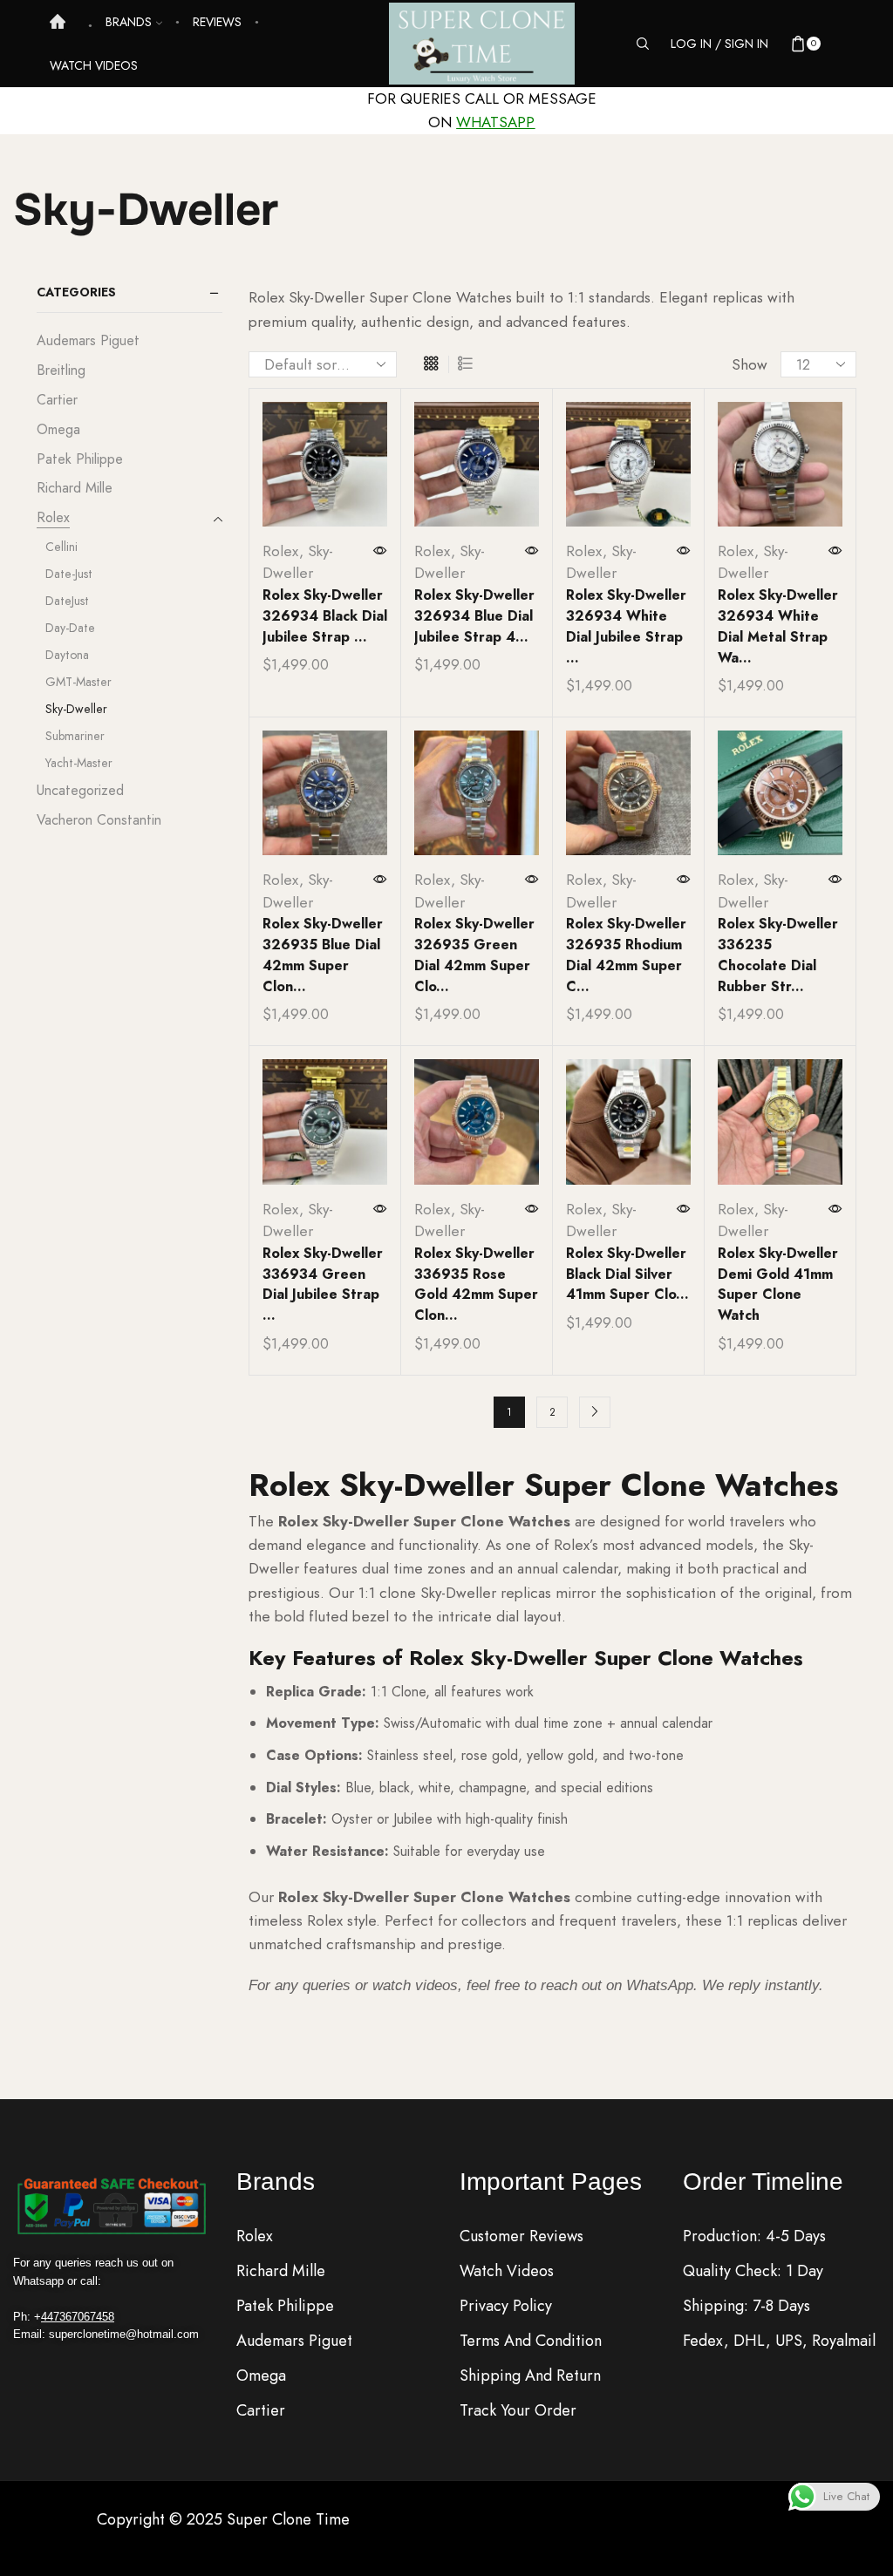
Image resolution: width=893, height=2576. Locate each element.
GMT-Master (78, 682)
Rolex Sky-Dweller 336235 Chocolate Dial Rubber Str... (778, 955)
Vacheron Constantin (99, 820)
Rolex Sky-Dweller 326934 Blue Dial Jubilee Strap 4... (474, 616)
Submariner (75, 736)
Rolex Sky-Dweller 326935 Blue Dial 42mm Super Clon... (323, 955)
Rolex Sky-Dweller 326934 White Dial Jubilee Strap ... (626, 626)
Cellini (61, 547)
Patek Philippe (80, 459)
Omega (58, 429)
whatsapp (495, 122)
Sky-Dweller (298, 562)
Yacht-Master (79, 763)
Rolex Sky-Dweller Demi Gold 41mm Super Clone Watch (778, 1285)
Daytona (67, 655)
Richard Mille (75, 488)
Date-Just (69, 574)
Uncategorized (80, 790)
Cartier (57, 400)
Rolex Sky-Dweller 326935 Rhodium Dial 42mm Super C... (626, 955)
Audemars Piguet (88, 341)
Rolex (281, 551)
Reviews (217, 22)
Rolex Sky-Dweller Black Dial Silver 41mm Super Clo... (627, 1274)
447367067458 (78, 2317)
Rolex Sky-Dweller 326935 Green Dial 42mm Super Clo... (474, 955)
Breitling (61, 370)
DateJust (67, 601)
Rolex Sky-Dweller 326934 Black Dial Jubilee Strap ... (325, 616)
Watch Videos (94, 65)
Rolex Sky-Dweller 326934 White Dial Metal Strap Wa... (778, 626)
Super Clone (271, 2519)
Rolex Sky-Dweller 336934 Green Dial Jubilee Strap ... (323, 1285)
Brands (129, 22)
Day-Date (70, 628)
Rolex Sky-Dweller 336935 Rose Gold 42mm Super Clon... (476, 1285)
